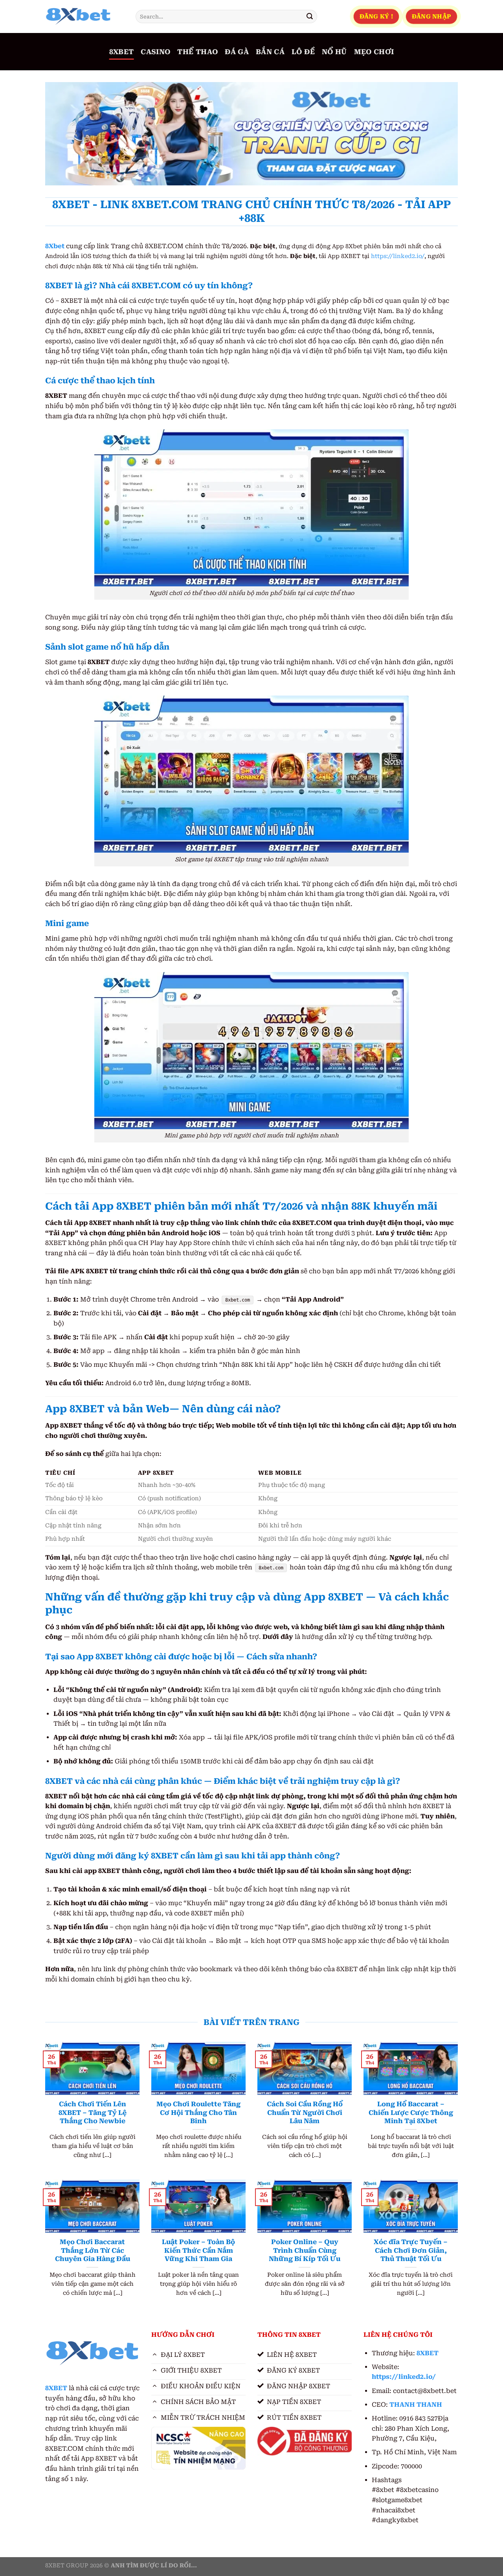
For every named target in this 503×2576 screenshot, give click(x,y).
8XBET (122, 52)
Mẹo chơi (374, 52)
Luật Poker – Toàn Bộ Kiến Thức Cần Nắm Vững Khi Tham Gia (198, 2250)
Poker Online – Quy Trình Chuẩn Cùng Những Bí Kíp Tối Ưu (305, 2250)
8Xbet (55, 246)
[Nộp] (310, 16)
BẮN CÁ (270, 52)
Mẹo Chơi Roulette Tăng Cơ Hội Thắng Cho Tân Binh (198, 2113)
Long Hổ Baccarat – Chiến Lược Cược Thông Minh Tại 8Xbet (411, 2113)
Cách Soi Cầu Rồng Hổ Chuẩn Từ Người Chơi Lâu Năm (305, 2113)
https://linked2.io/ (398, 256)
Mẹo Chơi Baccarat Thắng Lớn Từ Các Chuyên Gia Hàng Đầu (93, 2250)
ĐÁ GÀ (237, 52)
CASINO (155, 52)
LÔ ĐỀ (303, 52)
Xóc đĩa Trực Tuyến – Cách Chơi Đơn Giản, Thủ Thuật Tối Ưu (411, 2250)
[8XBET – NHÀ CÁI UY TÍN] (84, 16)
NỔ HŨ (334, 52)
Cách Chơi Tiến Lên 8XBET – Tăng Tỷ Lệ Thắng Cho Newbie (93, 2113)
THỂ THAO (197, 52)
